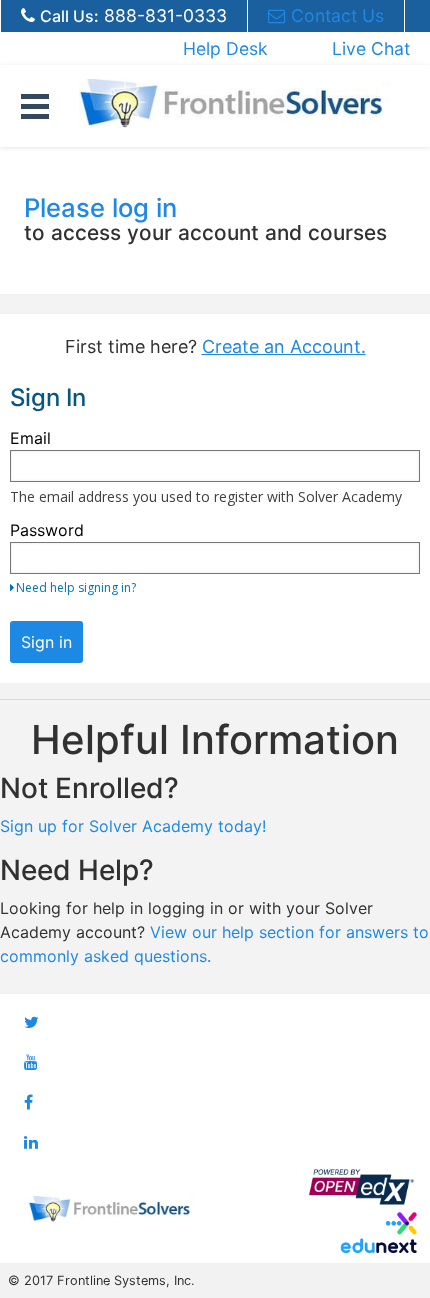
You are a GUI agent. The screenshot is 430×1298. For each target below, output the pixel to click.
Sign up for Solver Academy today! (133, 826)
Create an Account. (284, 346)
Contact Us (337, 15)
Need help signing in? (76, 587)
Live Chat (371, 48)
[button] (35, 103)
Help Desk (225, 48)
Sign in (46, 642)
